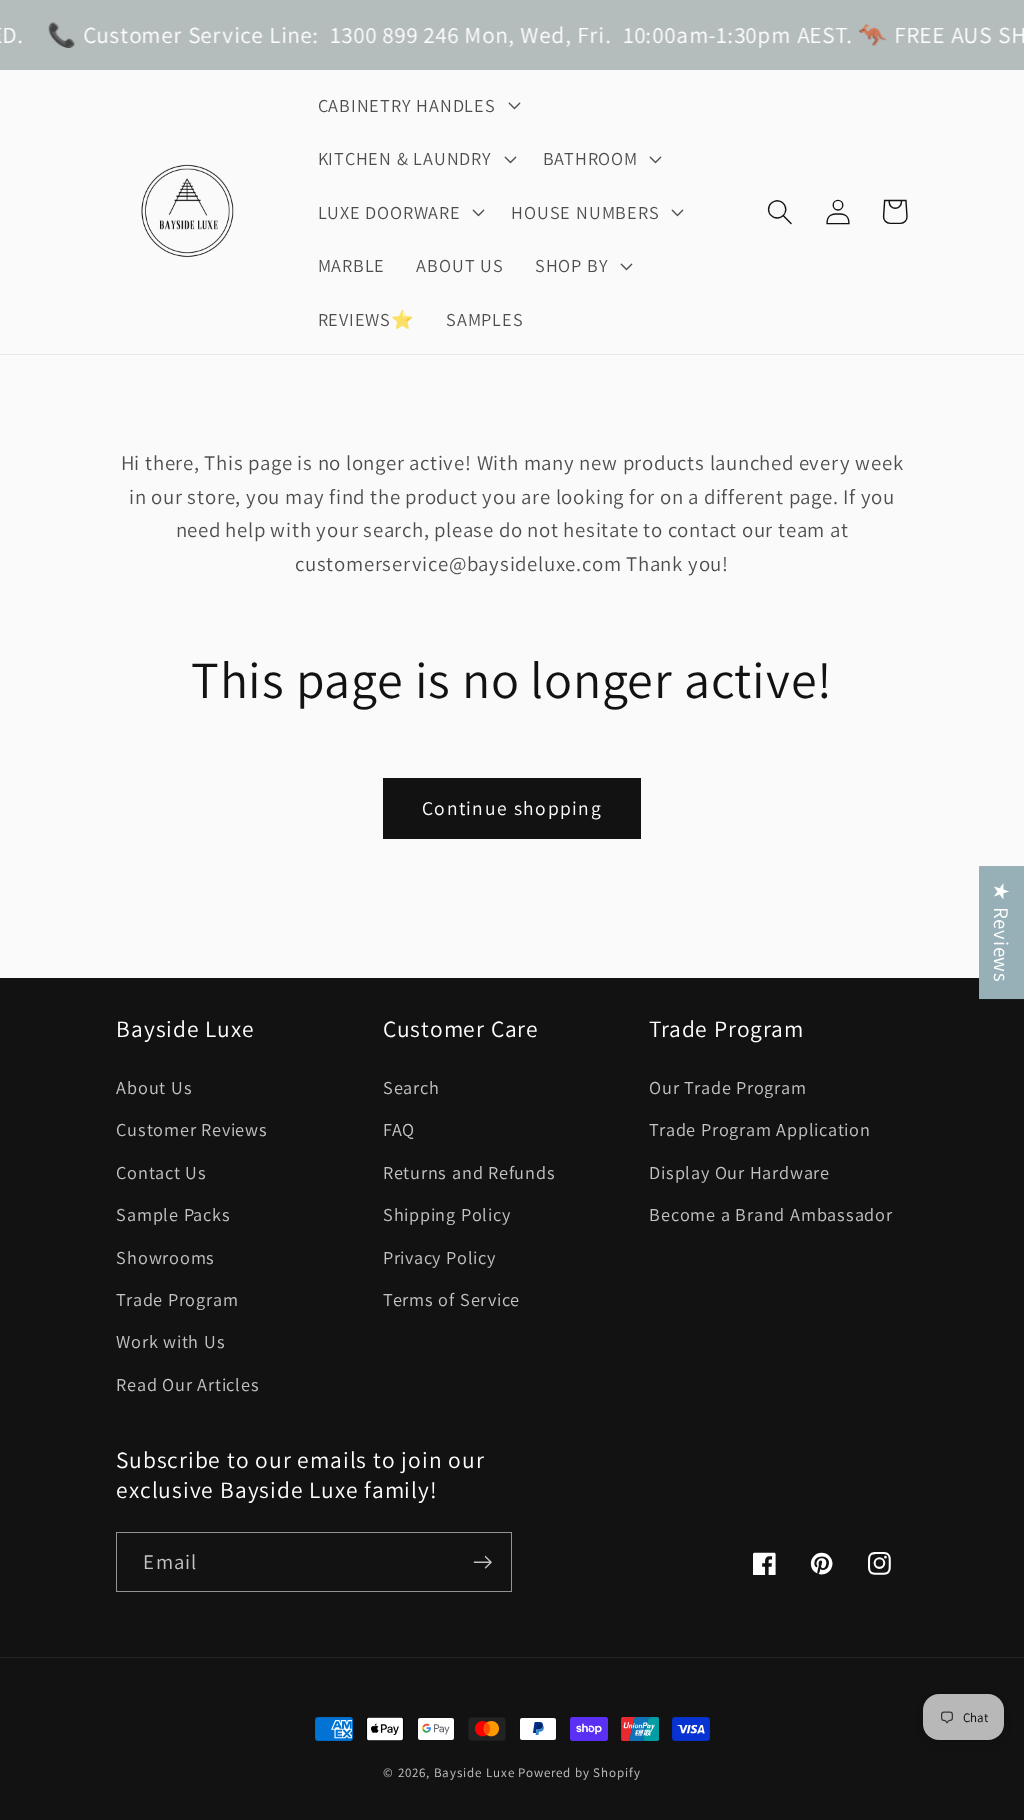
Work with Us (170, 1341)
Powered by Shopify (579, 1772)
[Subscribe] (482, 1562)
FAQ (399, 1129)
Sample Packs (173, 1214)
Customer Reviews (191, 1129)
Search (411, 1087)
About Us (154, 1087)
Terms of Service (451, 1299)
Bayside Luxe (474, 1772)
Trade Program (177, 1299)
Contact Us (161, 1172)
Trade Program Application (760, 1129)
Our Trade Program (727, 1087)
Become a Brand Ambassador (771, 1214)
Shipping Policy (447, 1214)
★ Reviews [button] (1001, 932)
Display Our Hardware (739, 1172)
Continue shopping (512, 808)
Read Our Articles (187, 1384)
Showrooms (165, 1257)
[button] (416, 105)
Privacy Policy (439, 1257)
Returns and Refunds (469, 1172)
